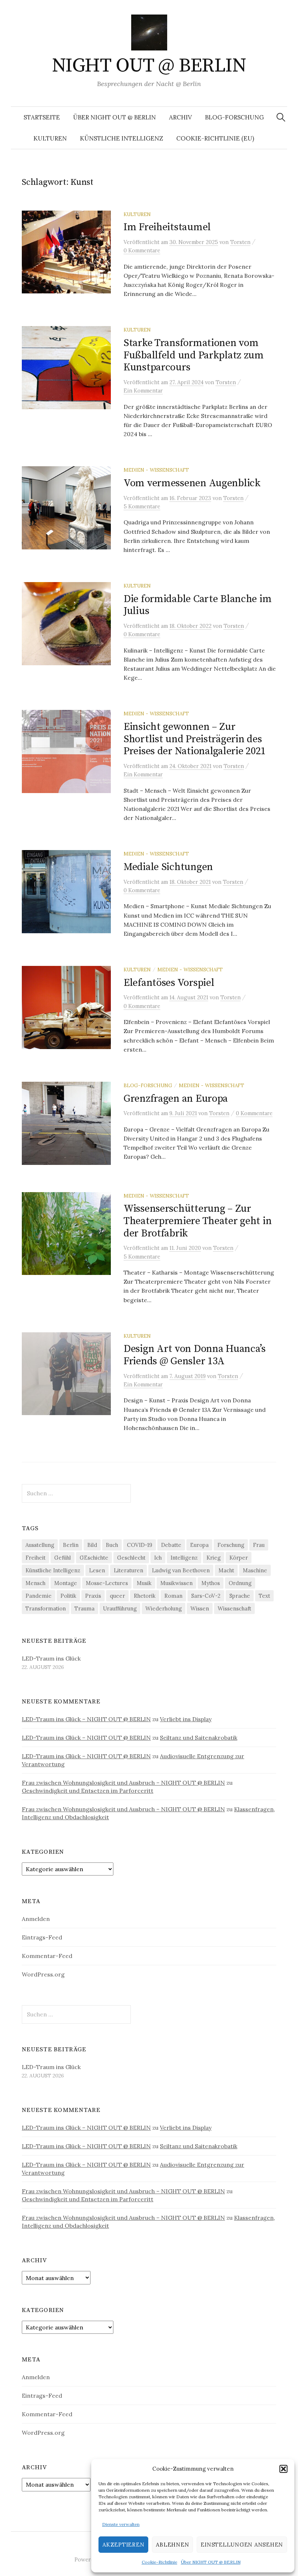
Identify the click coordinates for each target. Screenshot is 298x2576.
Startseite (42, 117)
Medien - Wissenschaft (156, 470)
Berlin (71, 1545)
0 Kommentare (142, 250)
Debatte (171, 1545)
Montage (66, 1583)
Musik (144, 1583)
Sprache (240, 1596)
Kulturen (50, 138)
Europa (199, 1545)
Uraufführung (120, 1608)
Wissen (200, 1608)
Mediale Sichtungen (168, 867)
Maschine (255, 1570)
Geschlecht (131, 1558)
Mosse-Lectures (107, 1583)
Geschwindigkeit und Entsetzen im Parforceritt (88, 1791)
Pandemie (39, 1596)
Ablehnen (172, 2545)
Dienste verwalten (121, 2524)
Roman (173, 1596)
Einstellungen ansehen (242, 2545)
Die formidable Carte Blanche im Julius (198, 605)
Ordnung (240, 1583)
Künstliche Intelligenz (122, 138)
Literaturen (128, 1570)
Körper (239, 1558)
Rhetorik (145, 1596)
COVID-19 (140, 1545)
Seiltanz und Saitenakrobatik (199, 1738)
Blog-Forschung (234, 117)
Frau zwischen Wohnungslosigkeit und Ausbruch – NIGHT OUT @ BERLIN (123, 1783)
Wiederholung (164, 1608)
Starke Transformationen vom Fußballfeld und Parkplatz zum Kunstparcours (194, 355)
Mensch (35, 1583)
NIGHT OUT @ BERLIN (149, 66)
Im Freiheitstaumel (167, 227)
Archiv (180, 117)
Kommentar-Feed (47, 1956)
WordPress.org (43, 1974)
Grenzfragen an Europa (176, 1099)
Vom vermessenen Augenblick (192, 483)
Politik (68, 1596)
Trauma (84, 1608)
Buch (112, 1545)
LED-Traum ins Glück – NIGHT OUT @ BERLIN (86, 1719)
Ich (158, 1558)
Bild (92, 1545)
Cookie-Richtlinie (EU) (215, 138)
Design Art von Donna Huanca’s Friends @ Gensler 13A (195, 1355)
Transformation (46, 1608)
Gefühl (63, 1558)
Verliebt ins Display (186, 1719)
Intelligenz (184, 1558)
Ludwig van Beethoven (181, 1570)
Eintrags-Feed (42, 1937)
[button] (283, 2469)
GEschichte (94, 1558)
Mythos (211, 1583)
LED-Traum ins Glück (51, 1658)
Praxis (93, 1596)
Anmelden (36, 1919)
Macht (226, 1570)
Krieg (214, 1558)
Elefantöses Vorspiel (169, 983)
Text (264, 1596)
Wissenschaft (234, 1608)
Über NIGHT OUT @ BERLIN (211, 2562)
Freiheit (35, 1558)
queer (117, 1596)
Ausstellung (40, 1545)
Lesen (97, 1570)
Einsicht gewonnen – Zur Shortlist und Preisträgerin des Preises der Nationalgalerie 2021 (195, 739)
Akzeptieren (123, 2545)
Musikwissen (176, 1583)
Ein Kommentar (143, 391)
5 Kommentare (142, 506)
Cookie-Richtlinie (160, 2562)
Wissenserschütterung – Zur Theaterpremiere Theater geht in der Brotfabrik (198, 1221)
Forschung (231, 1545)
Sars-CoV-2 (206, 1596)
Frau (259, 1545)
